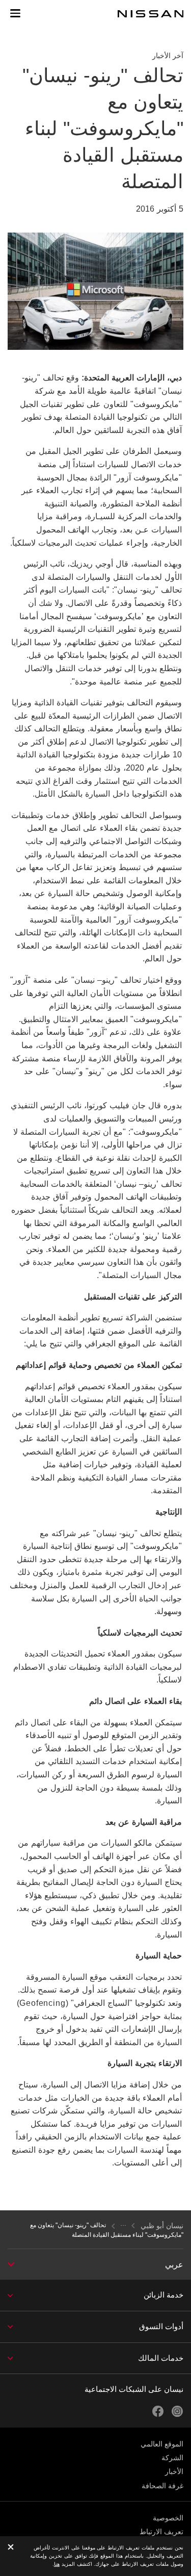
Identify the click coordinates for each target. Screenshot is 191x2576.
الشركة (172, 2458)
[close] (11, 2548)
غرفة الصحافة (162, 2486)
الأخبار (174, 2471)
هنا (57, 2564)
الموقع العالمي (162, 2444)
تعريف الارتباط (161, 2532)
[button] (15, 13)
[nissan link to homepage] (151, 14)
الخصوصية (168, 2518)
